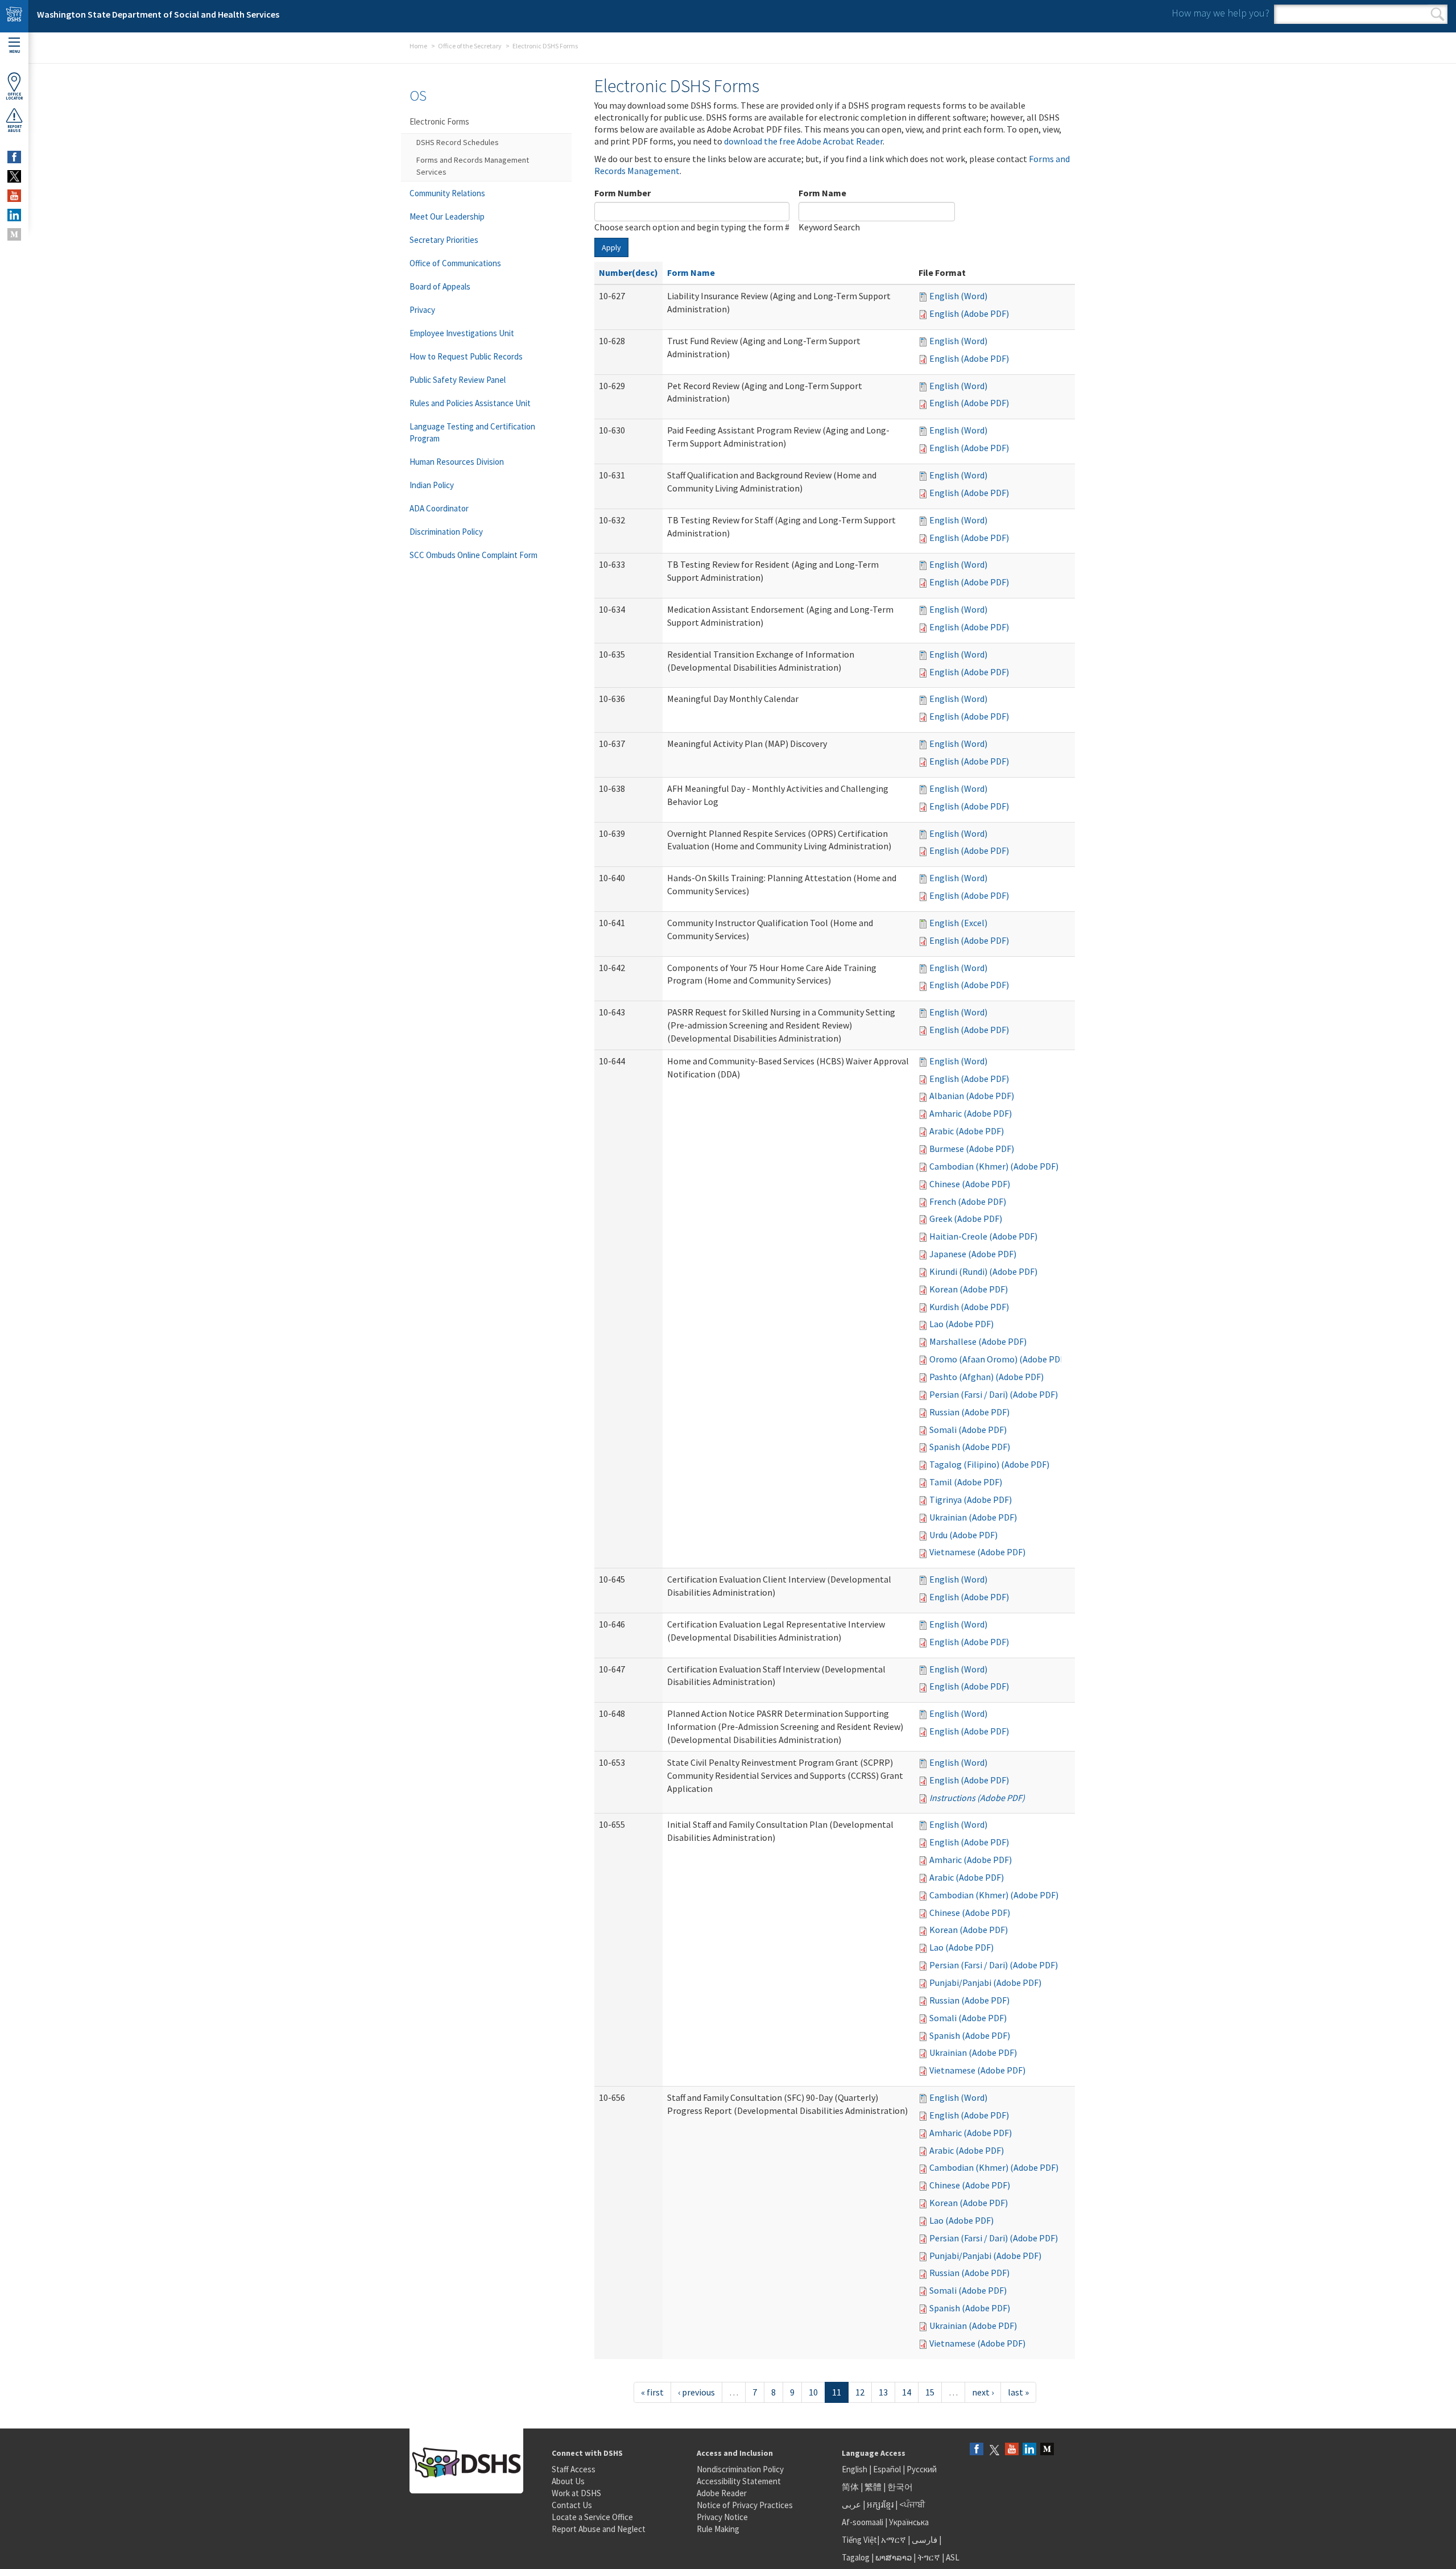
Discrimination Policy (446, 532)
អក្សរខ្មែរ (880, 2504)
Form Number (622, 193)
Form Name (822, 193)
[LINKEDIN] (14, 215)
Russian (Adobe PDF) (969, 1412)
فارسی (924, 2540)
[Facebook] (977, 2450)
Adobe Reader (722, 2493)
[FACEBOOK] (14, 157)
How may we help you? (1221, 13)
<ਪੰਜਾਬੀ (912, 2504)
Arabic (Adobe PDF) (967, 1131)
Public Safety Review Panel (458, 380)
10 (813, 2392)
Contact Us (572, 2505)
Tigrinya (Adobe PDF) (971, 1500)
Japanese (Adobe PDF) (973, 1254)
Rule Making (718, 2529)
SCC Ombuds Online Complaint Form (473, 555)
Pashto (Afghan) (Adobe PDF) (986, 1377)
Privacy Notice (722, 2517)
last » (1018, 2392)
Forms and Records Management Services (473, 166)
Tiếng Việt (859, 2540)
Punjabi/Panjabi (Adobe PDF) (985, 1982)
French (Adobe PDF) (968, 1201)
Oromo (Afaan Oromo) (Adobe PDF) (998, 1359)
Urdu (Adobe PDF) (963, 1535)
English (855, 2469)
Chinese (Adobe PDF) (970, 1184)
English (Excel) (958, 923)
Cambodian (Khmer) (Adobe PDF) (994, 1166)
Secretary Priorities (444, 240)
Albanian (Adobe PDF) (972, 1096)
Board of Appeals (440, 286)
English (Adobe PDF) (969, 313)
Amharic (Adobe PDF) (971, 1113)
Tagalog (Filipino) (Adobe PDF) (989, 1464)
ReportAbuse (15, 129)
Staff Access (574, 2469)
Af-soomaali (863, 2522)
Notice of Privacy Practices (745, 2505)
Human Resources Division (457, 462)
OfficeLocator (14, 96)
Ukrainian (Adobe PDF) (973, 1517)
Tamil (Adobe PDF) (966, 1482)
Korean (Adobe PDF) (969, 1289)
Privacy (422, 310)
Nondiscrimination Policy (740, 2469)
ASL (953, 2557)
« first (652, 2392)
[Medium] (1047, 2450)
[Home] (14, 16)
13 (883, 2392)
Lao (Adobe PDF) (961, 1324)
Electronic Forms (439, 121)
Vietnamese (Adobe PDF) (977, 1552)
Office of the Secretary (470, 46)
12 (860, 2392)
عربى (851, 2504)
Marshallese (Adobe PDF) (978, 1341)
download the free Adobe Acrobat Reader (803, 141)
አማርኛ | (895, 2540)
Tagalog (856, 2557)
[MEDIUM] (14, 234)
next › (983, 2392)
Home (418, 46)
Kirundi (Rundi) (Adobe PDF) (983, 1271)
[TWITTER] (14, 176)
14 (907, 2392)
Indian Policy (432, 485)
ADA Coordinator (439, 508)
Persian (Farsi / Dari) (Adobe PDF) (994, 1394)
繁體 (874, 2487)
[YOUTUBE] (14, 196)
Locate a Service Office (592, 2517)
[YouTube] (1012, 2450)
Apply (611, 247)
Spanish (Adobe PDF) (970, 1447)
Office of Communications (455, 263)
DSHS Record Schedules (458, 142)
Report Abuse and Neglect (599, 2529)
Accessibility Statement (739, 2481)
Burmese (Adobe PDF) (972, 1149)
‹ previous (696, 2392)
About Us (568, 2481)
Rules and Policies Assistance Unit (470, 403)
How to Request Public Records (466, 356)
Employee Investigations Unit (462, 333)
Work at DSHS (576, 2493)
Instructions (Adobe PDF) (977, 1798)
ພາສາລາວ (894, 2557)
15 (930, 2392)
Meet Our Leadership (447, 216)
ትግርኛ (929, 2557)
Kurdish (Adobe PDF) (969, 1307)
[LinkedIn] (1029, 2450)
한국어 (900, 2487)
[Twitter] (994, 2450)
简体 (850, 2487)
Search (1438, 14)
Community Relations (447, 193)
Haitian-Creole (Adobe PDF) (983, 1236)
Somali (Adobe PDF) (968, 1430)
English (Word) (958, 296)
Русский (922, 2469)
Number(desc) (628, 272)
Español (887, 2469)
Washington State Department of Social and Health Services (158, 14)
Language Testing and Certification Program (472, 432)
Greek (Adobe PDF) (966, 1219)
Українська (909, 2522)
